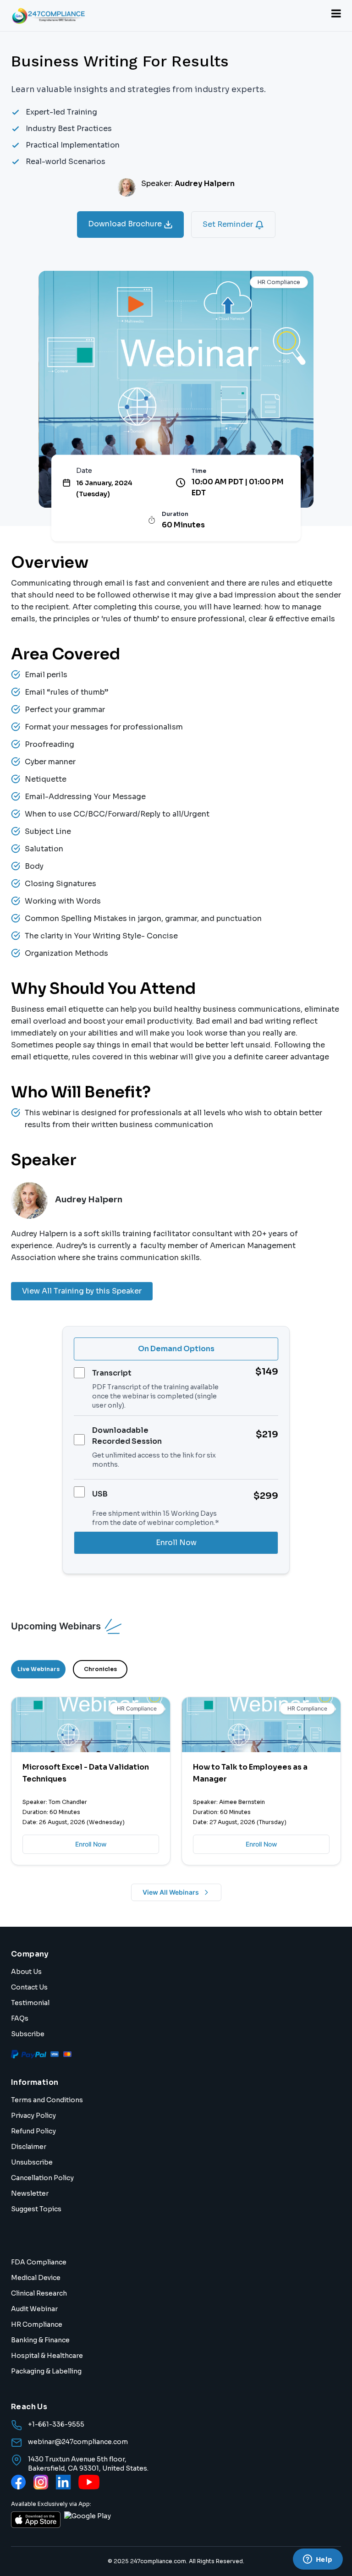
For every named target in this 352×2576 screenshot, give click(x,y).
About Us (26, 1972)
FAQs (20, 2018)
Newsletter (30, 2193)
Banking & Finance (40, 2340)
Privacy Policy (33, 2116)
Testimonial (30, 2003)
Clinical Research (39, 2293)
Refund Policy (33, 2131)
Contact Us (29, 1987)
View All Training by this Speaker (82, 1291)
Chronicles (100, 1669)
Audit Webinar (34, 2309)
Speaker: (188, 184)
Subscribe (28, 2034)
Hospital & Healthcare (47, 2356)
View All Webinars (171, 1892)
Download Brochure (126, 224)
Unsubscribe (32, 2162)
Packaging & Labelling (46, 2371)
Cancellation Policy (42, 2178)
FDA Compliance (39, 2262)
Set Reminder (229, 224)
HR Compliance (37, 2324)
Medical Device (36, 2278)
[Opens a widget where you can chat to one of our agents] (318, 2560)
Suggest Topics (36, 2209)
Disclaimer (29, 2147)
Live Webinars (38, 1669)
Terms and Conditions (47, 2100)
